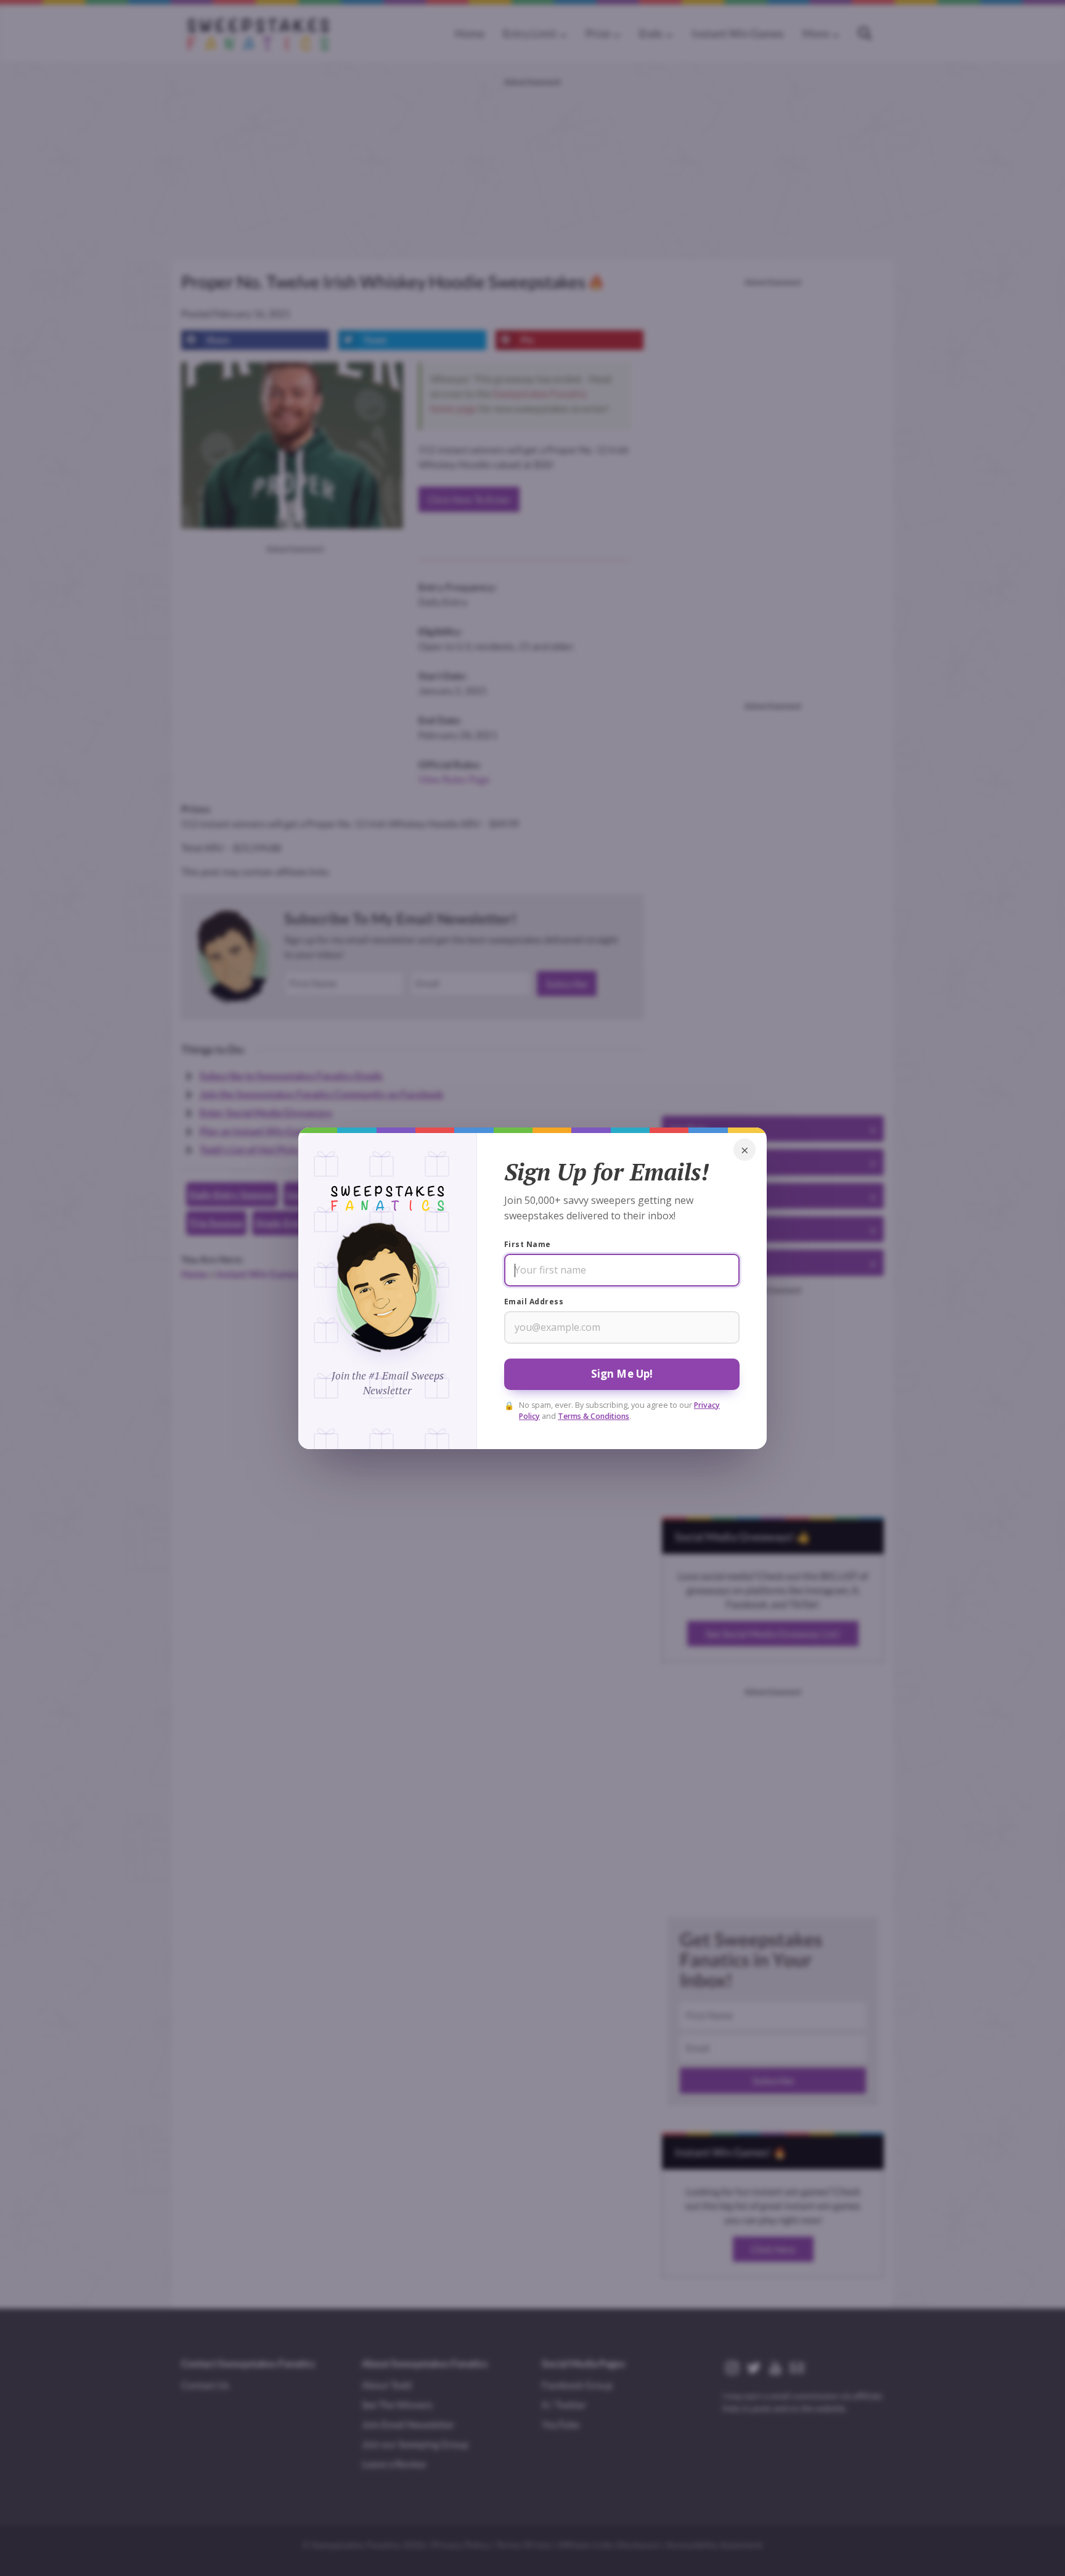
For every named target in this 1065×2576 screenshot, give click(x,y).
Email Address (534, 1302)
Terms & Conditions (594, 1416)
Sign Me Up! (622, 1374)
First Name (528, 1244)
